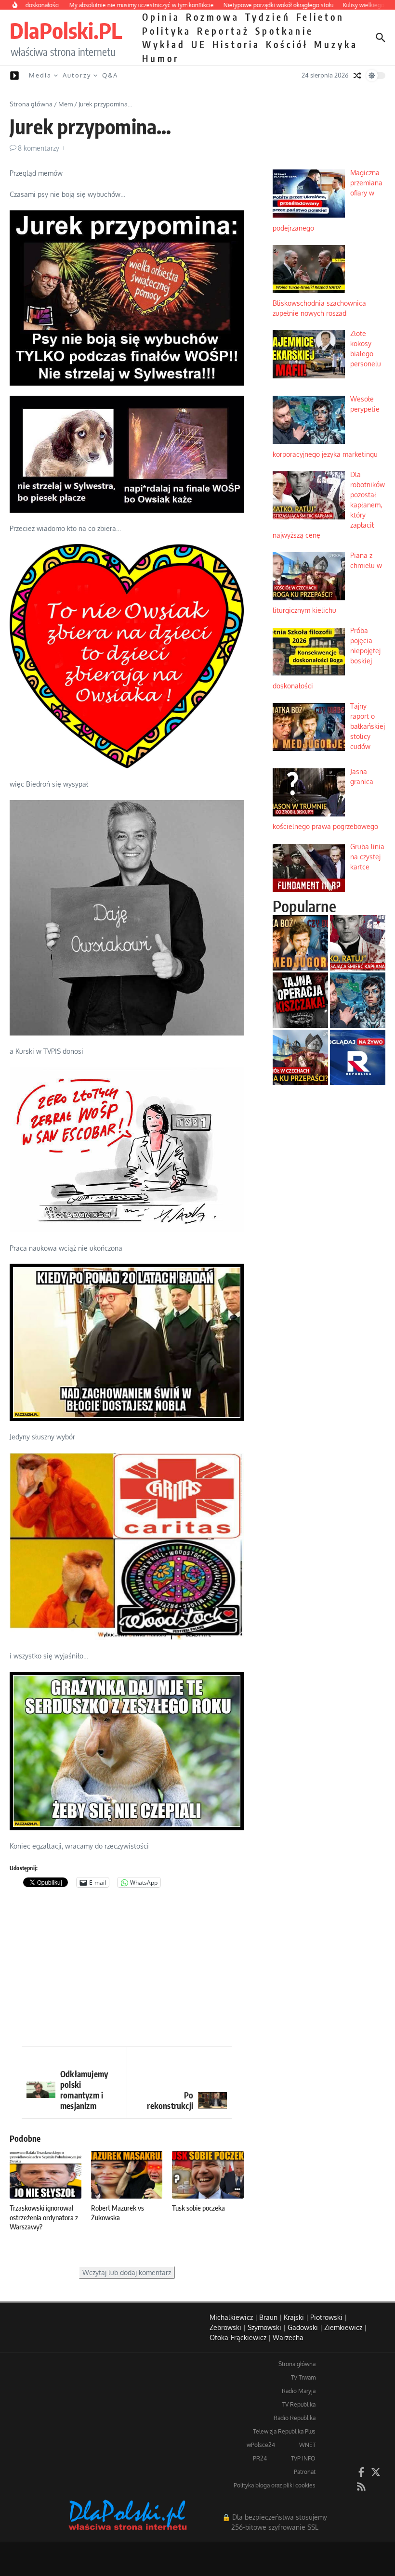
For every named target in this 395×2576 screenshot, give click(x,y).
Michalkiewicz (231, 2317)
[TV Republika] (358, 1057)
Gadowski (303, 2327)
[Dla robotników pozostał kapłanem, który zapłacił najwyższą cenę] (358, 943)
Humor (161, 58)
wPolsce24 (261, 2445)
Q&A (110, 75)
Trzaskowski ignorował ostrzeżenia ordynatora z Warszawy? (44, 2217)
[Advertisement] (127, 1969)
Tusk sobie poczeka (198, 2208)
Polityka (167, 31)
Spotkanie (284, 31)
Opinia (161, 17)
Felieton (320, 17)
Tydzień (268, 17)
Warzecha (288, 2337)
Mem (66, 104)
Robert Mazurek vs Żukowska (118, 2213)
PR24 (260, 2458)
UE (199, 44)
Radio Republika (295, 2418)
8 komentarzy (39, 148)
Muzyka (336, 44)
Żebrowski (225, 2327)
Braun (268, 2317)
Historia (236, 44)
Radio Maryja (299, 2391)
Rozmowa (213, 17)
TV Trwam (303, 2377)
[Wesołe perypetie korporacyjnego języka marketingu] (358, 1000)
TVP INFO (303, 2458)
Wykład (164, 44)
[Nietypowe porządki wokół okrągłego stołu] (300, 1000)
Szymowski (264, 2327)
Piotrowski (326, 2317)
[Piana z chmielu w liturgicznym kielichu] (300, 1057)
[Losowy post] (357, 76)
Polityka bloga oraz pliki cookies (275, 2485)
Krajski (294, 2317)
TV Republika (299, 2404)
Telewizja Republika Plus (284, 2431)
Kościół (287, 44)
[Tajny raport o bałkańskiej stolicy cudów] (300, 943)
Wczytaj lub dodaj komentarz (127, 2272)
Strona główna (31, 104)
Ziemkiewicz (343, 2327)
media (40, 75)
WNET (307, 2445)
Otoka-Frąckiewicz (238, 2337)
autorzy (77, 75)
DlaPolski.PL (66, 30)
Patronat (305, 2472)
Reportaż (223, 31)
